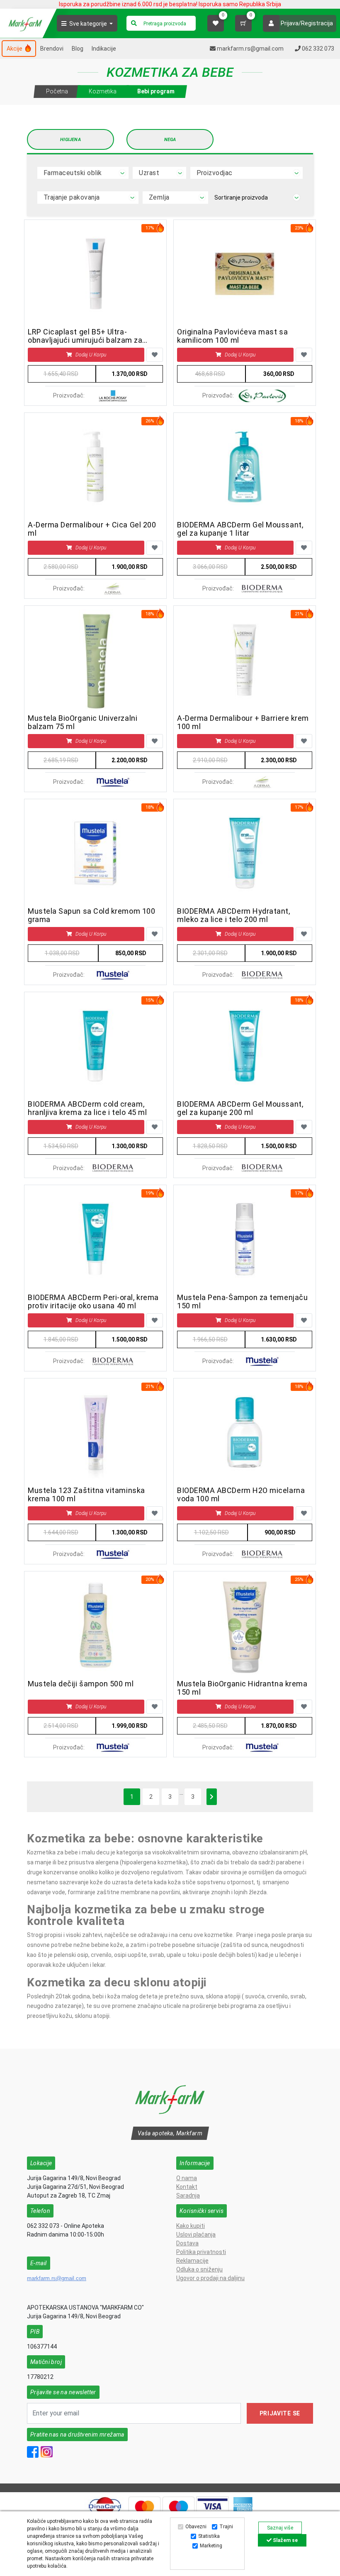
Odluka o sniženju (199, 2269)
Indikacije (104, 49)
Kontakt (187, 2187)
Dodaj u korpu (91, 355)
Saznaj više (280, 2528)
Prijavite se (280, 2413)
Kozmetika (103, 91)
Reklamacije (192, 2261)
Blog (78, 49)
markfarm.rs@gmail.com (57, 2278)
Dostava (187, 2243)
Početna (57, 91)
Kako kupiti (191, 2226)
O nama (187, 2178)
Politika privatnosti (201, 2252)
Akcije (15, 49)
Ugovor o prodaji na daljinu (210, 2278)
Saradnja (188, 2195)
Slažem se (285, 2540)
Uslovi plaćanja (196, 2234)
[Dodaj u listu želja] (155, 355)
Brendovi (52, 49)
